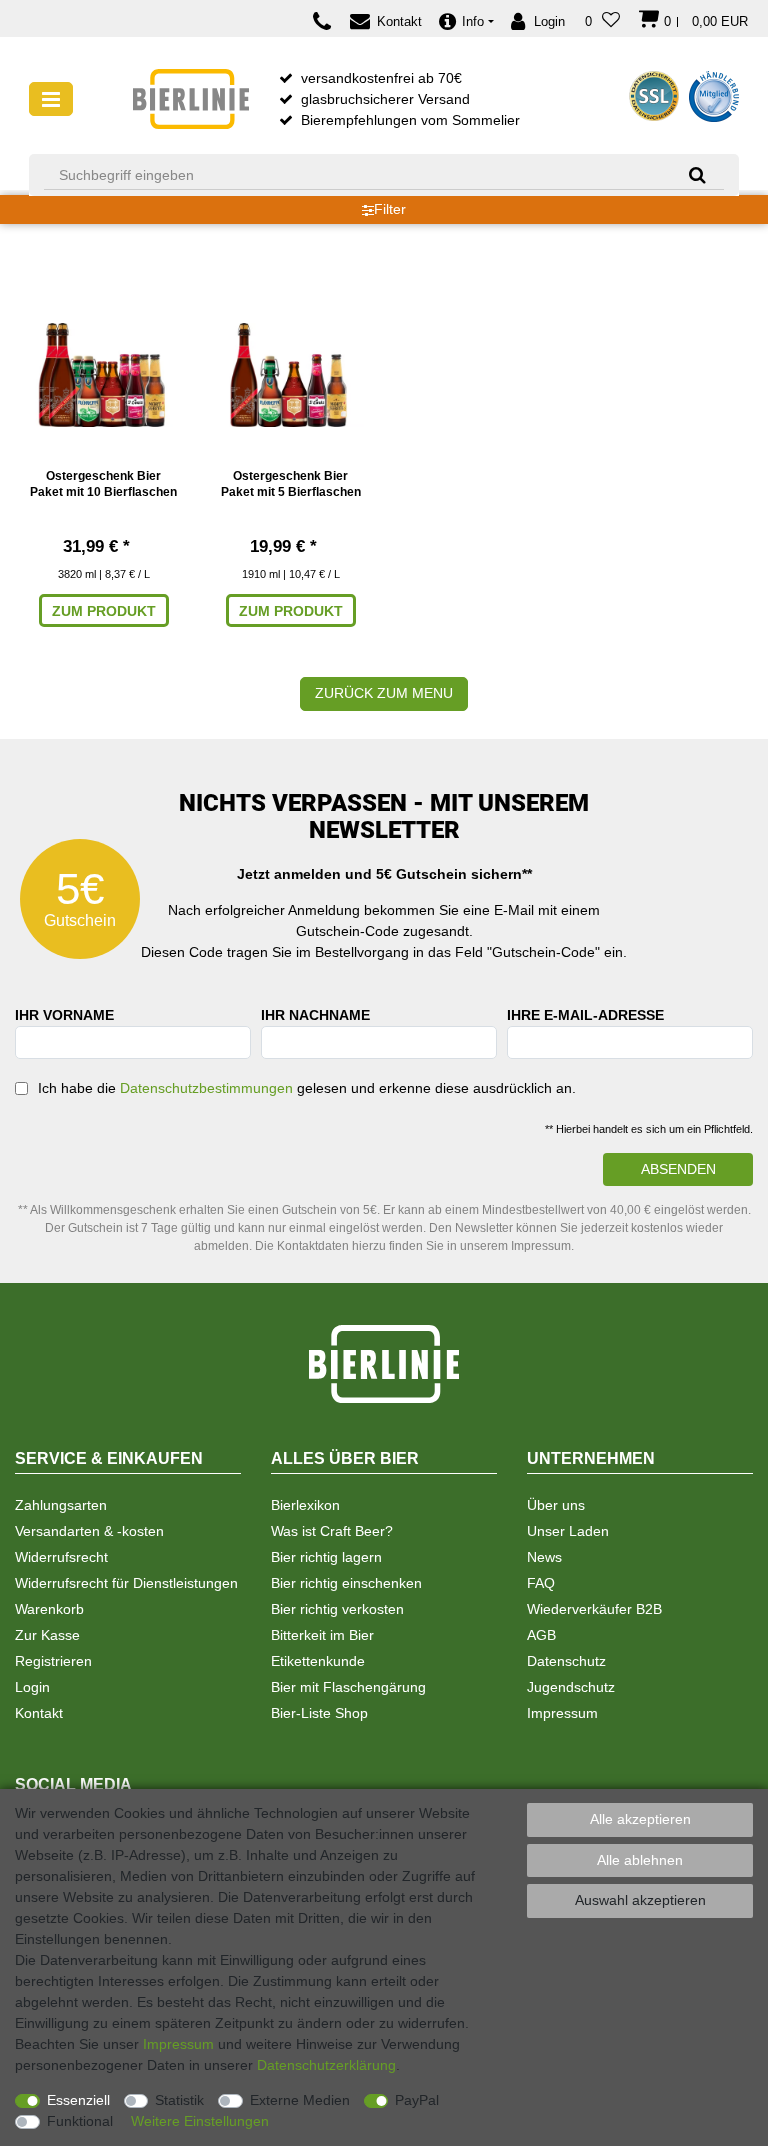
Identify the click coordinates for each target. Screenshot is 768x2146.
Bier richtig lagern (326, 1557)
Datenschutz (566, 1661)
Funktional (80, 2121)
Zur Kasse (47, 1635)
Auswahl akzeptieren (640, 1900)
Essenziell (78, 2100)
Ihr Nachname (315, 1015)
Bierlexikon (305, 1505)
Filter (390, 209)
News (544, 1557)
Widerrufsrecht (61, 1557)
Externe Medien (300, 2100)
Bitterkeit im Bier (322, 1635)
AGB (541, 1635)
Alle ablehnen (640, 1860)
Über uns (556, 1505)
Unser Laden (568, 1531)
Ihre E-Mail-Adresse (585, 1015)
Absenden (678, 1169)
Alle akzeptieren (640, 1819)
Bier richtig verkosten (337, 1609)
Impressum (562, 1713)
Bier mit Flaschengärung (348, 1687)
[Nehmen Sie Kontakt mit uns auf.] (327, 21)
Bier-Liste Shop (319, 1713)
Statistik (179, 2100)
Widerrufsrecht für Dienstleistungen (126, 1583)
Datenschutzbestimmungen (206, 1088)
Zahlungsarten (61, 1505)
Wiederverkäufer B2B (594, 1609)
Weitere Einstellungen (200, 2121)
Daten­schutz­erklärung (326, 2065)
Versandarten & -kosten (89, 1531)
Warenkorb (49, 1609)
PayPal (417, 2100)
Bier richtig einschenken (346, 1583)
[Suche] (690, 174)
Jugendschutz (571, 1687)
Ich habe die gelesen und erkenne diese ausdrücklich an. (307, 1088)
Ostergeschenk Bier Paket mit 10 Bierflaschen (103, 484)
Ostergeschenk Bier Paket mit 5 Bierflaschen (291, 484)
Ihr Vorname (64, 1015)
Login (32, 1687)
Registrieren (53, 1661)
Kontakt (39, 1713)
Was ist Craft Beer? (332, 1531)
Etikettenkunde (318, 1661)
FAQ (541, 1583)
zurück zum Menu (384, 693)
